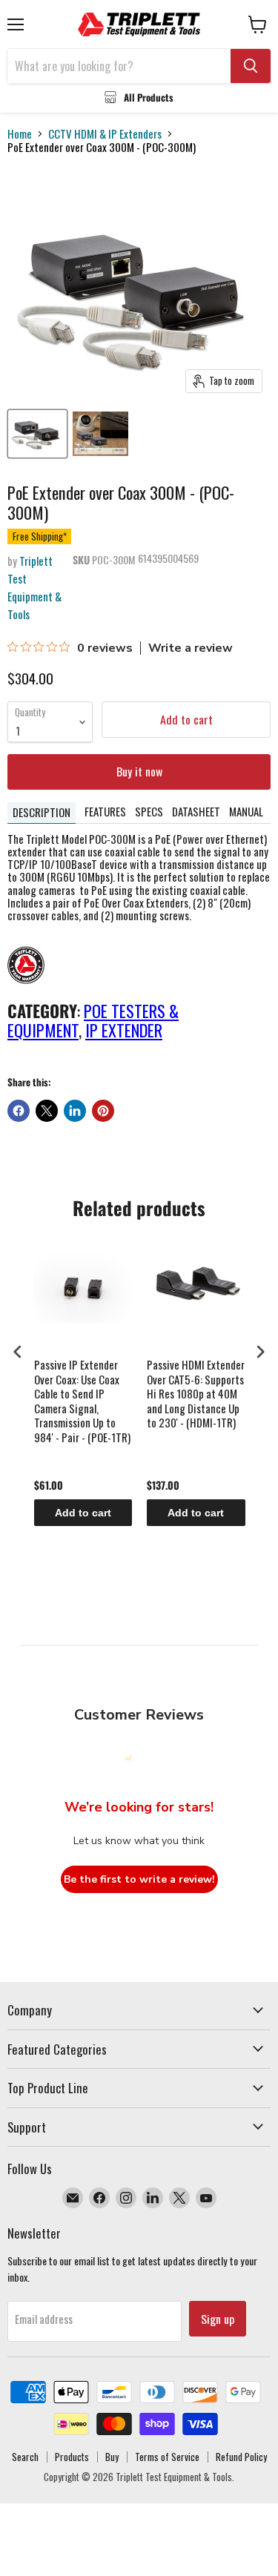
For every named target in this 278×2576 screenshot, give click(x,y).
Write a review (191, 648)
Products (72, 2457)
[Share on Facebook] (19, 1111)
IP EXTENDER (124, 1030)
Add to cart (83, 1513)
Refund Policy (241, 2457)
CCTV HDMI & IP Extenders (105, 134)
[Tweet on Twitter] (47, 1111)
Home (20, 134)
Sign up (218, 2319)
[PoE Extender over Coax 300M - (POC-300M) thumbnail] (37, 434)
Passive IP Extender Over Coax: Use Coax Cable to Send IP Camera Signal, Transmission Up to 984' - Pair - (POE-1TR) (82, 1401)
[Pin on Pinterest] (103, 1111)
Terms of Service (167, 2457)
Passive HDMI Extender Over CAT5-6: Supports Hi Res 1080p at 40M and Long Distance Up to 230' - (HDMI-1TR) (196, 1394)
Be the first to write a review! (139, 1879)
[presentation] (18, 1352)
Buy (112, 2457)
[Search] (251, 66)
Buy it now (139, 771)
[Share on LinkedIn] (75, 1111)
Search (25, 2457)
